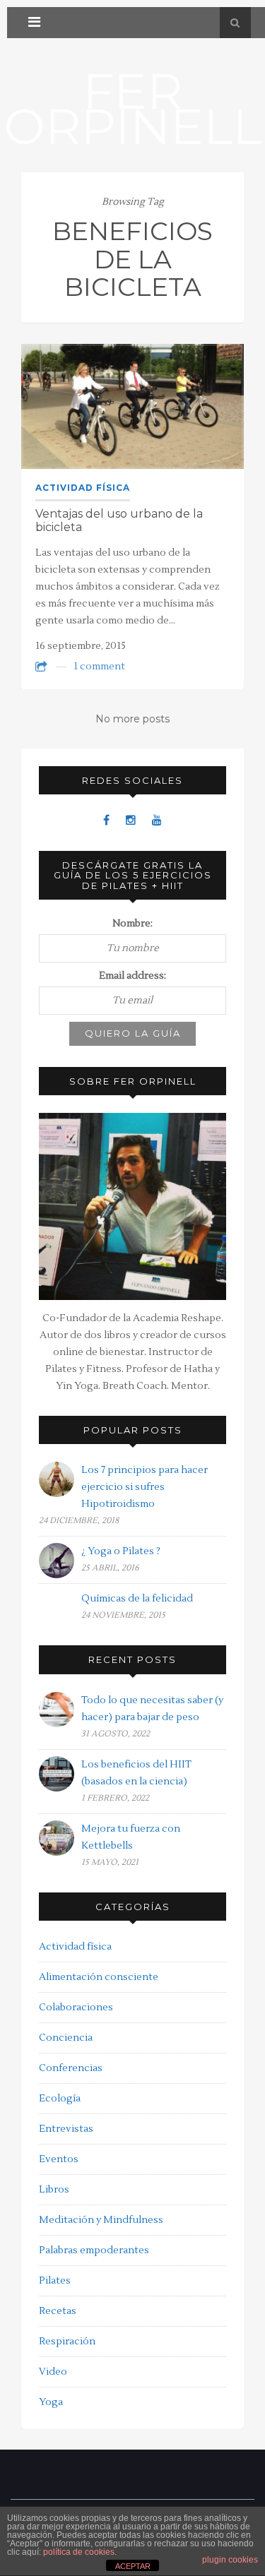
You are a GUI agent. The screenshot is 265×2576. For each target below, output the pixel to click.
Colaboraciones (76, 2008)
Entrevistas (66, 2129)
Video (53, 2372)
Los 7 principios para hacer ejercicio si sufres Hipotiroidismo (145, 1487)
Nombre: (132, 924)
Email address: (132, 976)
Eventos (59, 2159)
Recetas (58, 2311)
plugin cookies (230, 2560)
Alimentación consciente (99, 1977)
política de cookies (79, 2552)
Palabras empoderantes (94, 2250)
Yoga (51, 2402)
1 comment (99, 667)
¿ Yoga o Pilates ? (121, 1551)
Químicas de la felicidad (137, 1599)
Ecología (60, 2099)
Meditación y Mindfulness (101, 2220)
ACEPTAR (133, 2566)
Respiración (67, 2342)
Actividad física (83, 488)
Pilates (55, 2281)
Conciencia (66, 2038)
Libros (54, 2190)
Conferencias (71, 2068)
